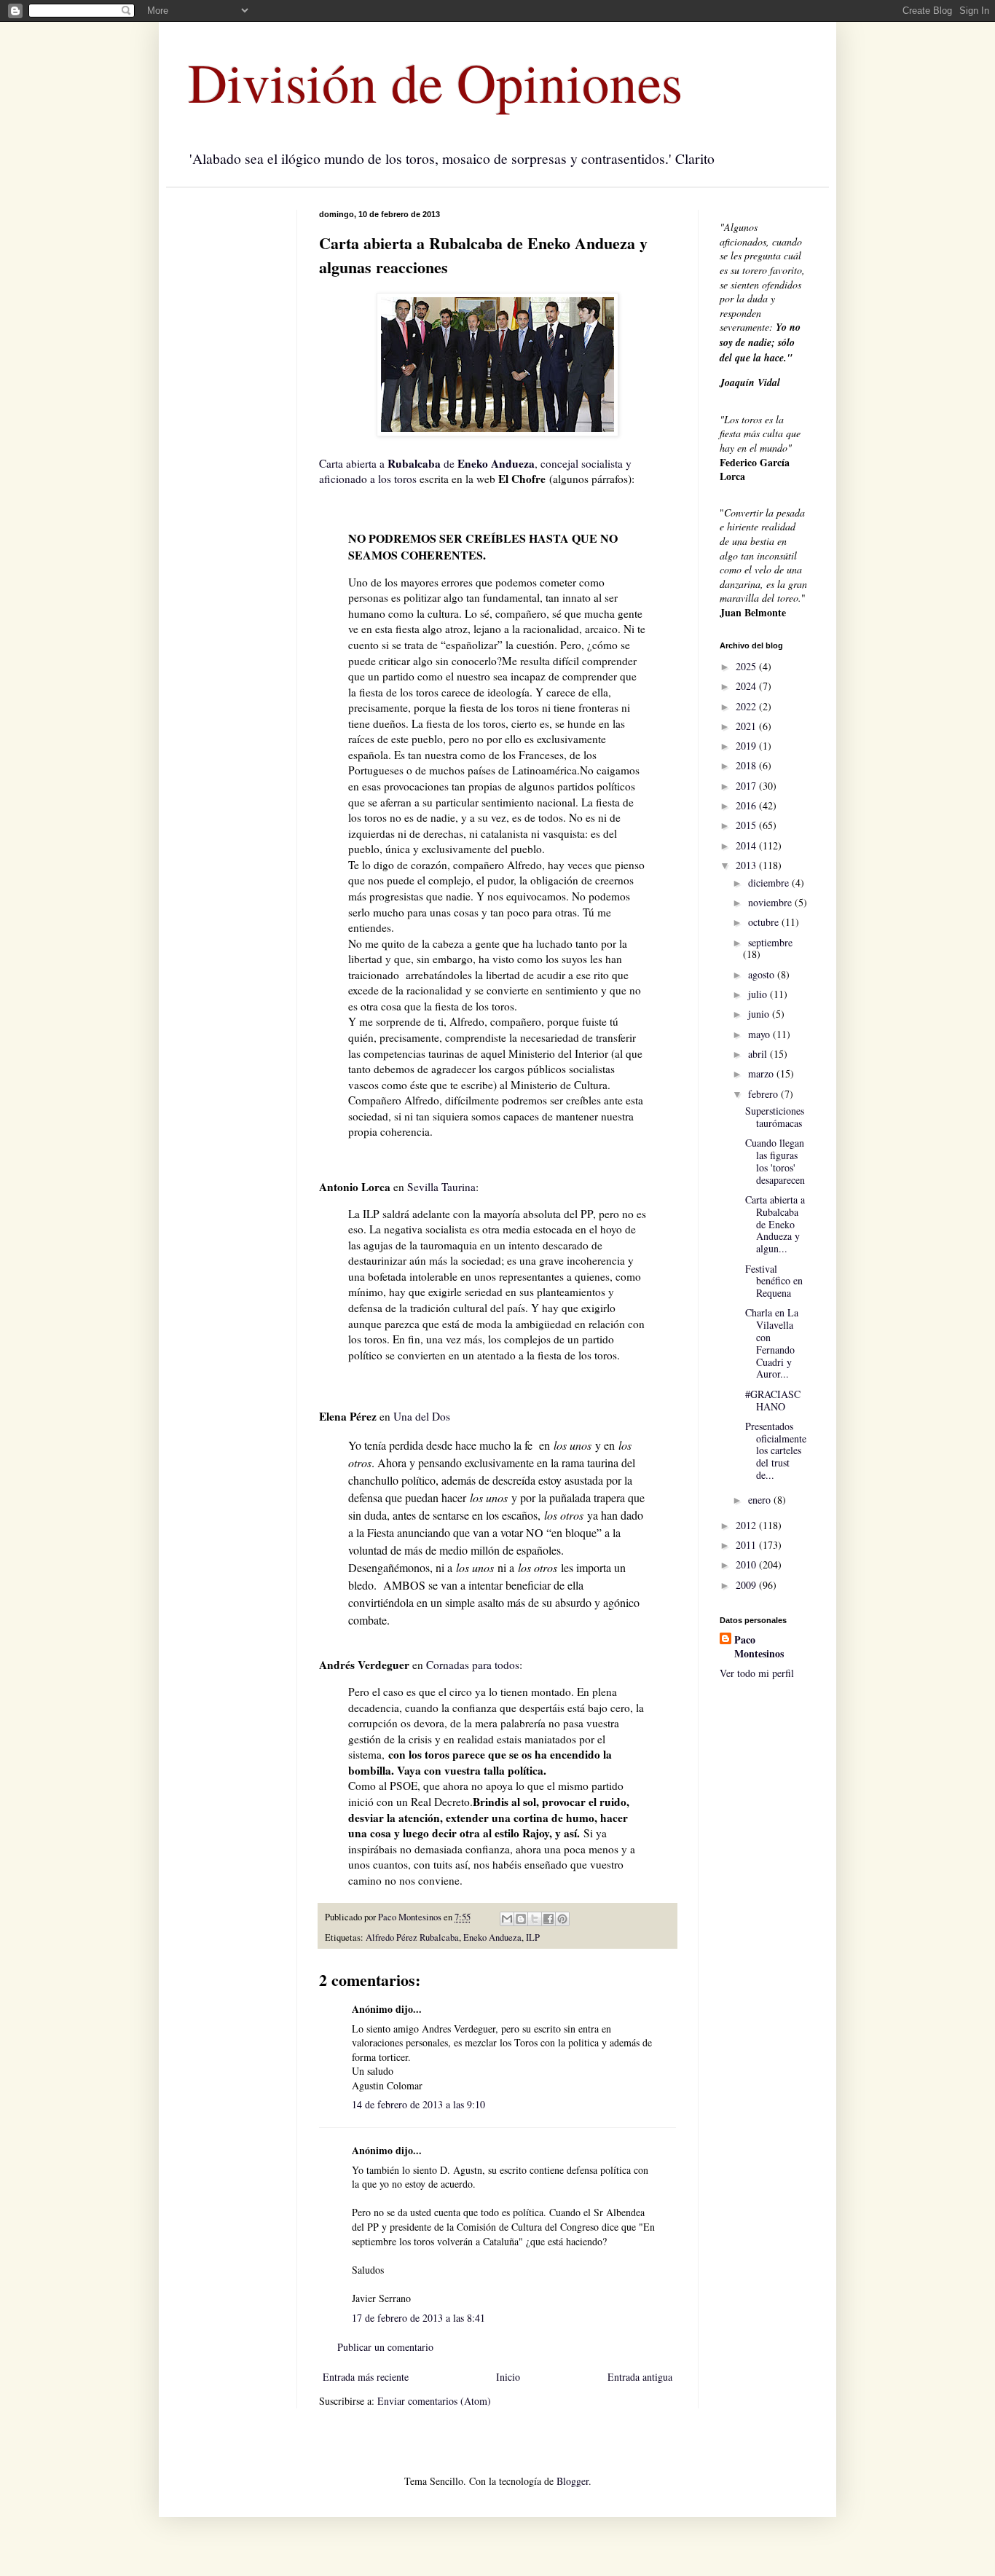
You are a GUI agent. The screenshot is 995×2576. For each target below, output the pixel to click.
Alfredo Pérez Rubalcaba (412, 1937)
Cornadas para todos (473, 1665)
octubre (765, 922)
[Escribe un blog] (521, 1919)
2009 (747, 1585)
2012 (747, 1525)
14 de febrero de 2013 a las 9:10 (418, 2104)
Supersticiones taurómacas (775, 1117)
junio (760, 1014)
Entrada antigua (640, 2377)
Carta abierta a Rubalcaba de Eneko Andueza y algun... (775, 1224)
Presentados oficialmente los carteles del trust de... (776, 1450)
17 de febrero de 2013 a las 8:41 (418, 2318)
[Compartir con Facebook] (548, 1919)
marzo (762, 1073)
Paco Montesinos (759, 1647)
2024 (747, 686)
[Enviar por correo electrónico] (507, 1919)
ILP (533, 1937)
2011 (747, 1545)
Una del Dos (420, 1416)
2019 (747, 746)
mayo (760, 1034)
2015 (747, 825)
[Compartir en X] (535, 1919)
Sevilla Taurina (441, 1187)
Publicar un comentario (385, 2347)
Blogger (573, 2481)
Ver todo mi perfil (757, 1673)
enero (761, 1500)
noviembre (771, 902)
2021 (747, 726)
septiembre (770, 942)
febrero (764, 1094)
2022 (747, 706)
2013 (747, 865)
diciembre (770, 883)
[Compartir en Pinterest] (562, 1919)
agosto (763, 974)
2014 (747, 845)
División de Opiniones (435, 82)
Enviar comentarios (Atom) (434, 2401)
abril (759, 1054)
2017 (747, 786)
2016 (747, 805)
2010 (747, 1564)
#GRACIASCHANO (773, 1400)
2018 (747, 765)
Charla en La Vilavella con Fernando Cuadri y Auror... (772, 1343)
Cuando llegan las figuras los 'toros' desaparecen (775, 1161)
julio (759, 994)
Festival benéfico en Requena (774, 1281)
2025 (747, 666)
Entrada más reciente (366, 2377)
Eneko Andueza (492, 1937)
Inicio (508, 2377)
